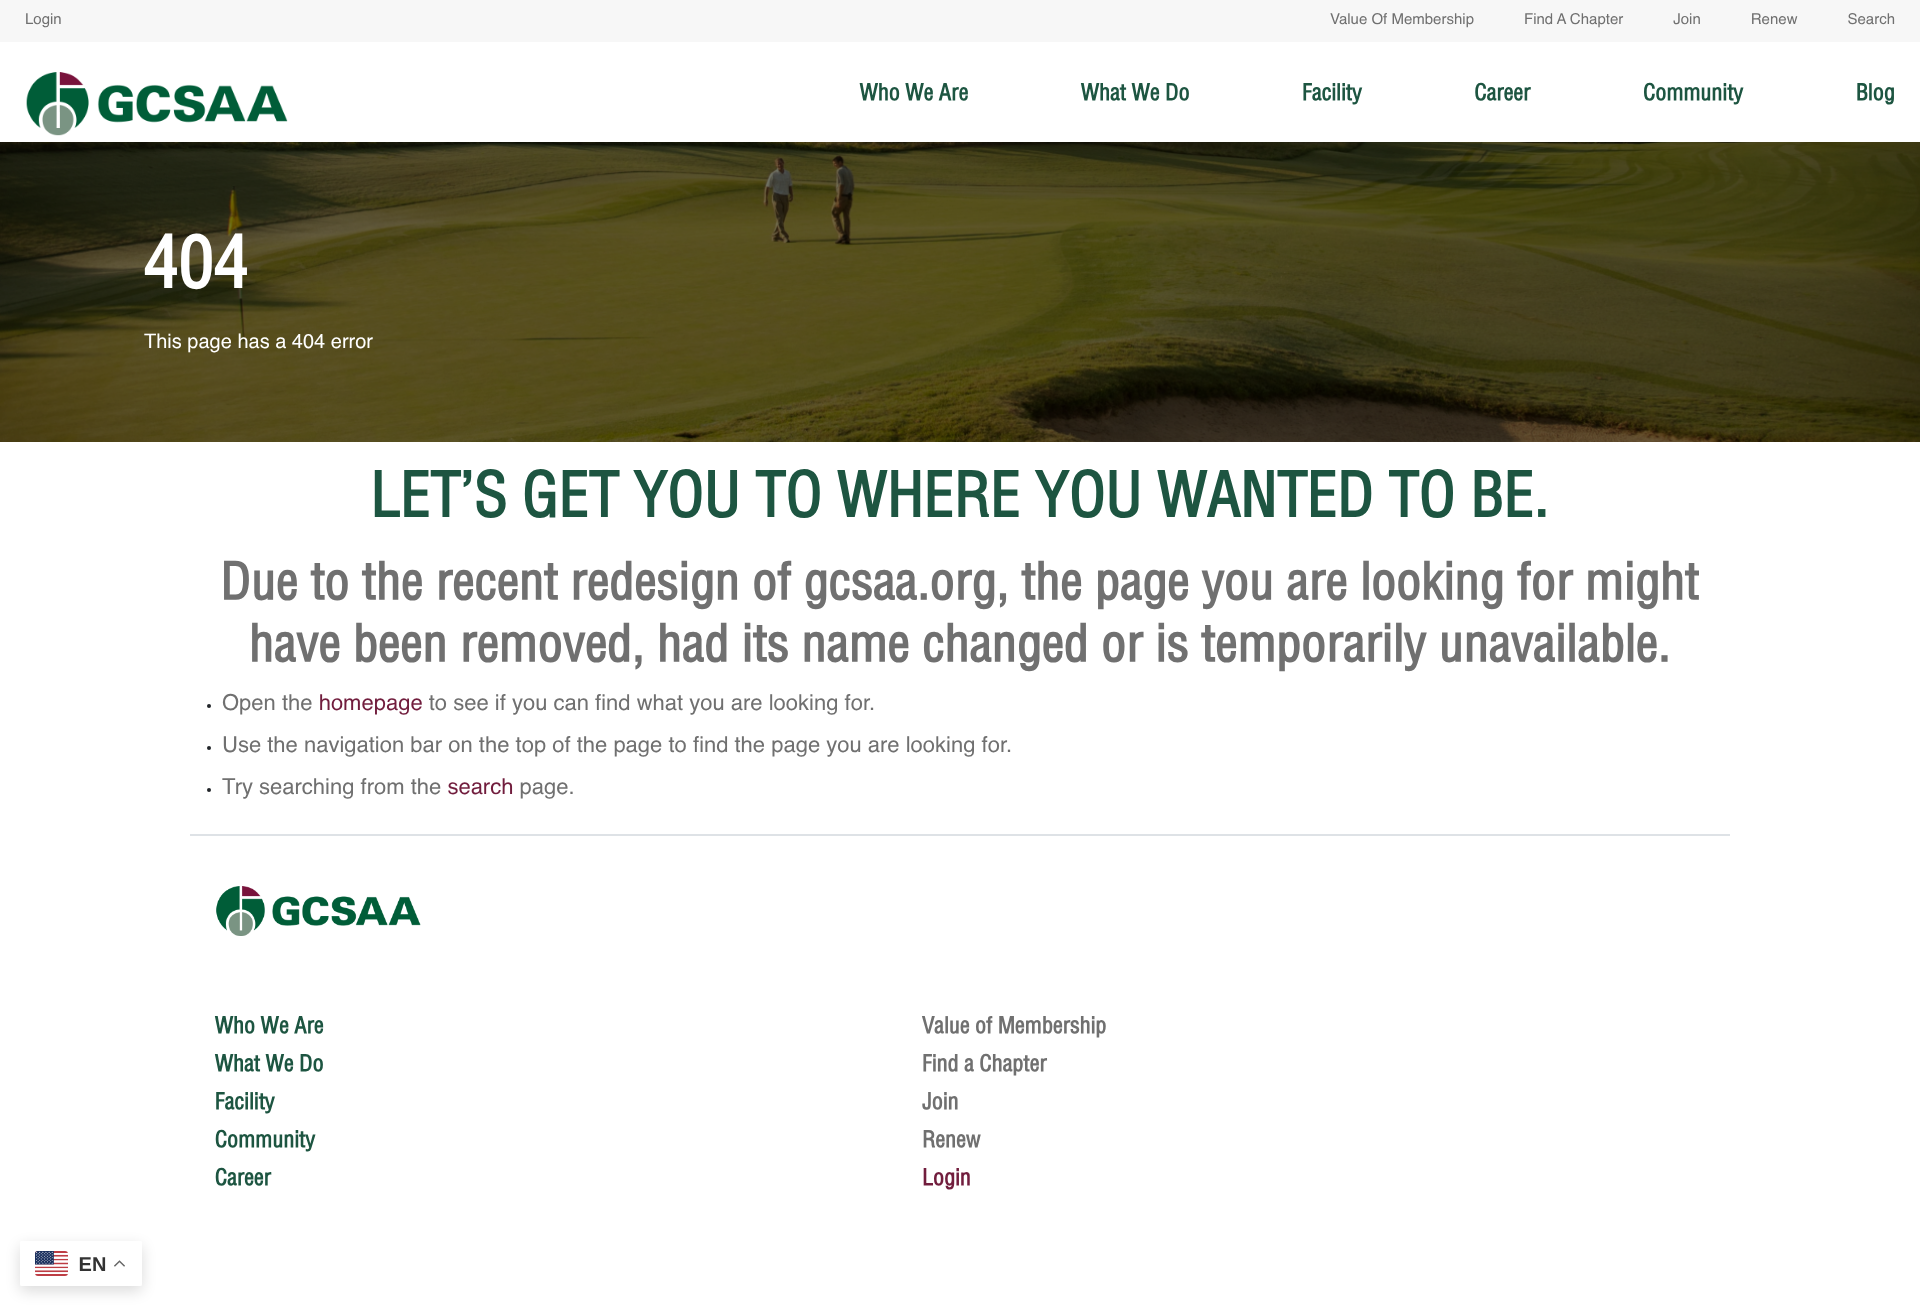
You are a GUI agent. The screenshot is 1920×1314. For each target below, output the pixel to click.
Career (1502, 92)
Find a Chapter (1573, 20)
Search (1871, 20)
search (480, 789)
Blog (1875, 92)
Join (1687, 20)
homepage (371, 705)
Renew (1774, 20)
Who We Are (914, 92)
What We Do (1135, 92)
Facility (1332, 92)
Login (43, 20)
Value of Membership (1402, 20)
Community (1693, 92)
